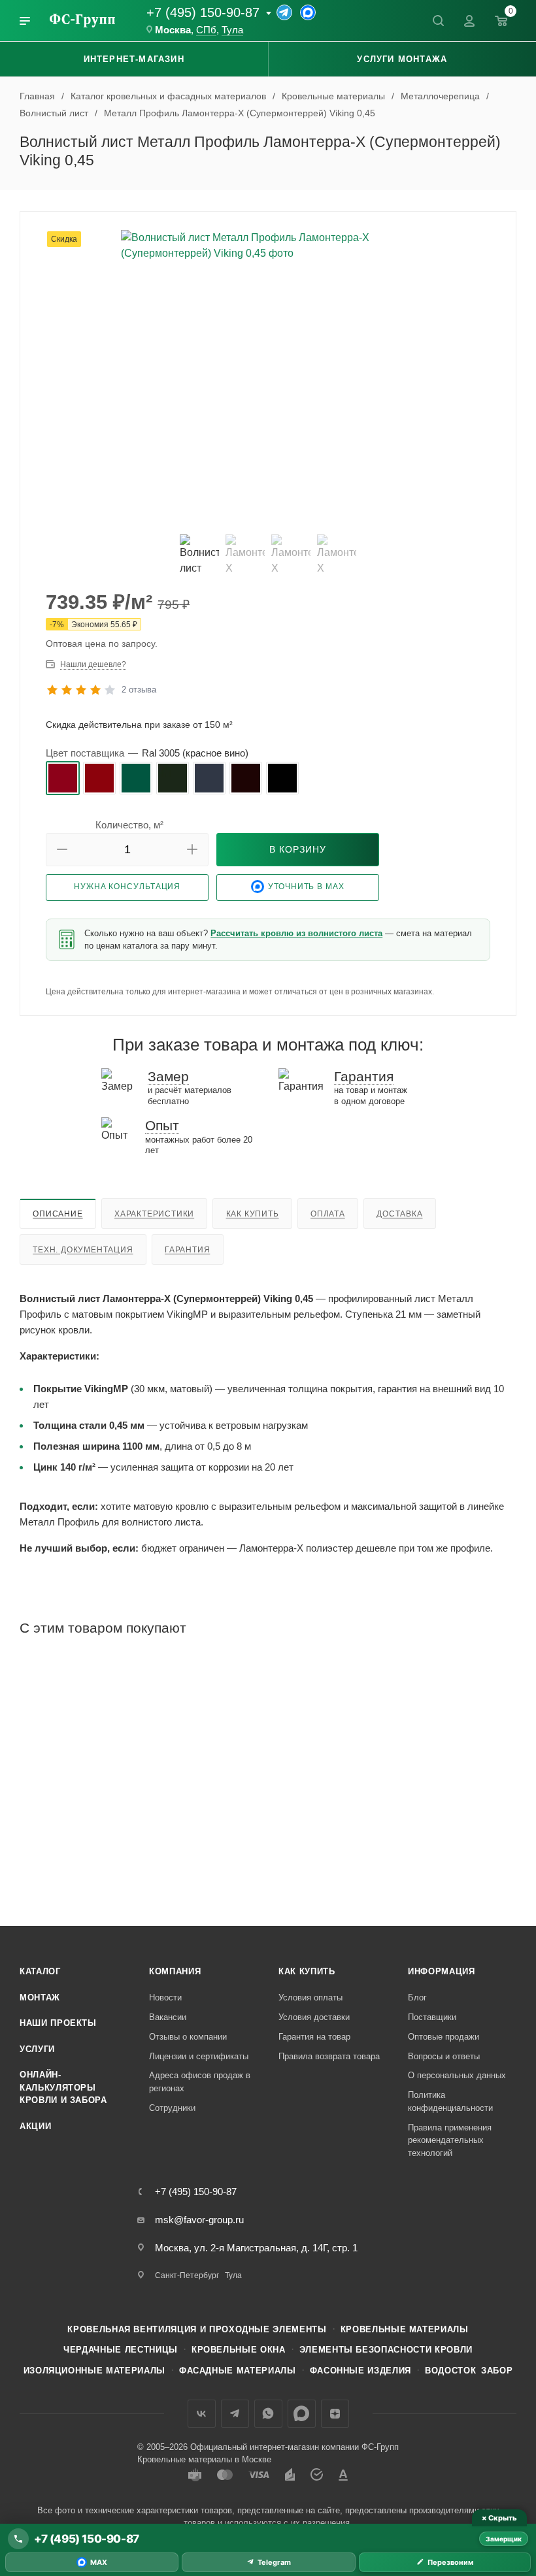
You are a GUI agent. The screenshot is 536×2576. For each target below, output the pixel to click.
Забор (497, 2371)
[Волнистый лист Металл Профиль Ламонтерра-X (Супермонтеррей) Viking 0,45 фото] (268, 377)
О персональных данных (457, 2075)
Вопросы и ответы (444, 2056)
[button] (62, 850)
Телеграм (235, 2414)
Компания (175, 1971)
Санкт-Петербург (187, 2275)
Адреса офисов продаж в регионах (200, 2082)
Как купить (253, 1214)
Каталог (40, 1971)
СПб (206, 30)
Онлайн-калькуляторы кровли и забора (63, 2087)
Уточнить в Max (306, 887)
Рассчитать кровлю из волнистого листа (296, 933)
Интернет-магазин (134, 59)
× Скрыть (499, 2518)
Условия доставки (314, 2017)
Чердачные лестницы (121, 2350)
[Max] (308, 12)
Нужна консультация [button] (127, 887)
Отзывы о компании (188, 2037)
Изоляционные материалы (94, 2371)
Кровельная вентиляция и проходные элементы (197, 2329)
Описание (58, 1214)
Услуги (37, 2049)
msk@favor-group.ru (199, 2220)
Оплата (328, 1214)
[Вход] (469, 21)
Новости (165, 1997)
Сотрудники (172, 2108)
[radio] (63, 778)
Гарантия (187, 1250)
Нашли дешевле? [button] (93, 664)
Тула (232, 30)
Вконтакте (202, 2414)
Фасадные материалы (238, 2371)
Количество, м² (129, 825)
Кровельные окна (239, 2350)
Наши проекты (58, 2023)
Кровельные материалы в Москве (204, 2459)
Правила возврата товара (329, 2056)
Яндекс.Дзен (335, 2414)
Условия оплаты (310, 1997)
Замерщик (504, 2539)
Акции (35, 2126)
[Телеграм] (284, 12)
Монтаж (40, 1997)
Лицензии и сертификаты (199, 2056)
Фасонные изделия (360, 2371)
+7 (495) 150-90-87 (203, 12)
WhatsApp (268, 2414)
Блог (417, 1997)
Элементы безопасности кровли (386, 2350)
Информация (442, 1971)
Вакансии (168, 2017)
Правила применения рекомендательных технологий (450, 2140)
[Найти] (438, 21)
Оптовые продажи (444, 2037)
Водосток (450, 2371)
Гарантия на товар (314, 2037)
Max (302, 2414)
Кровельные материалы (405, 2329)
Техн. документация (83, 1250)
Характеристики (154, 1214)
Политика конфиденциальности (450, 2101)
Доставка (399, 1214)
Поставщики (432, 2017)
